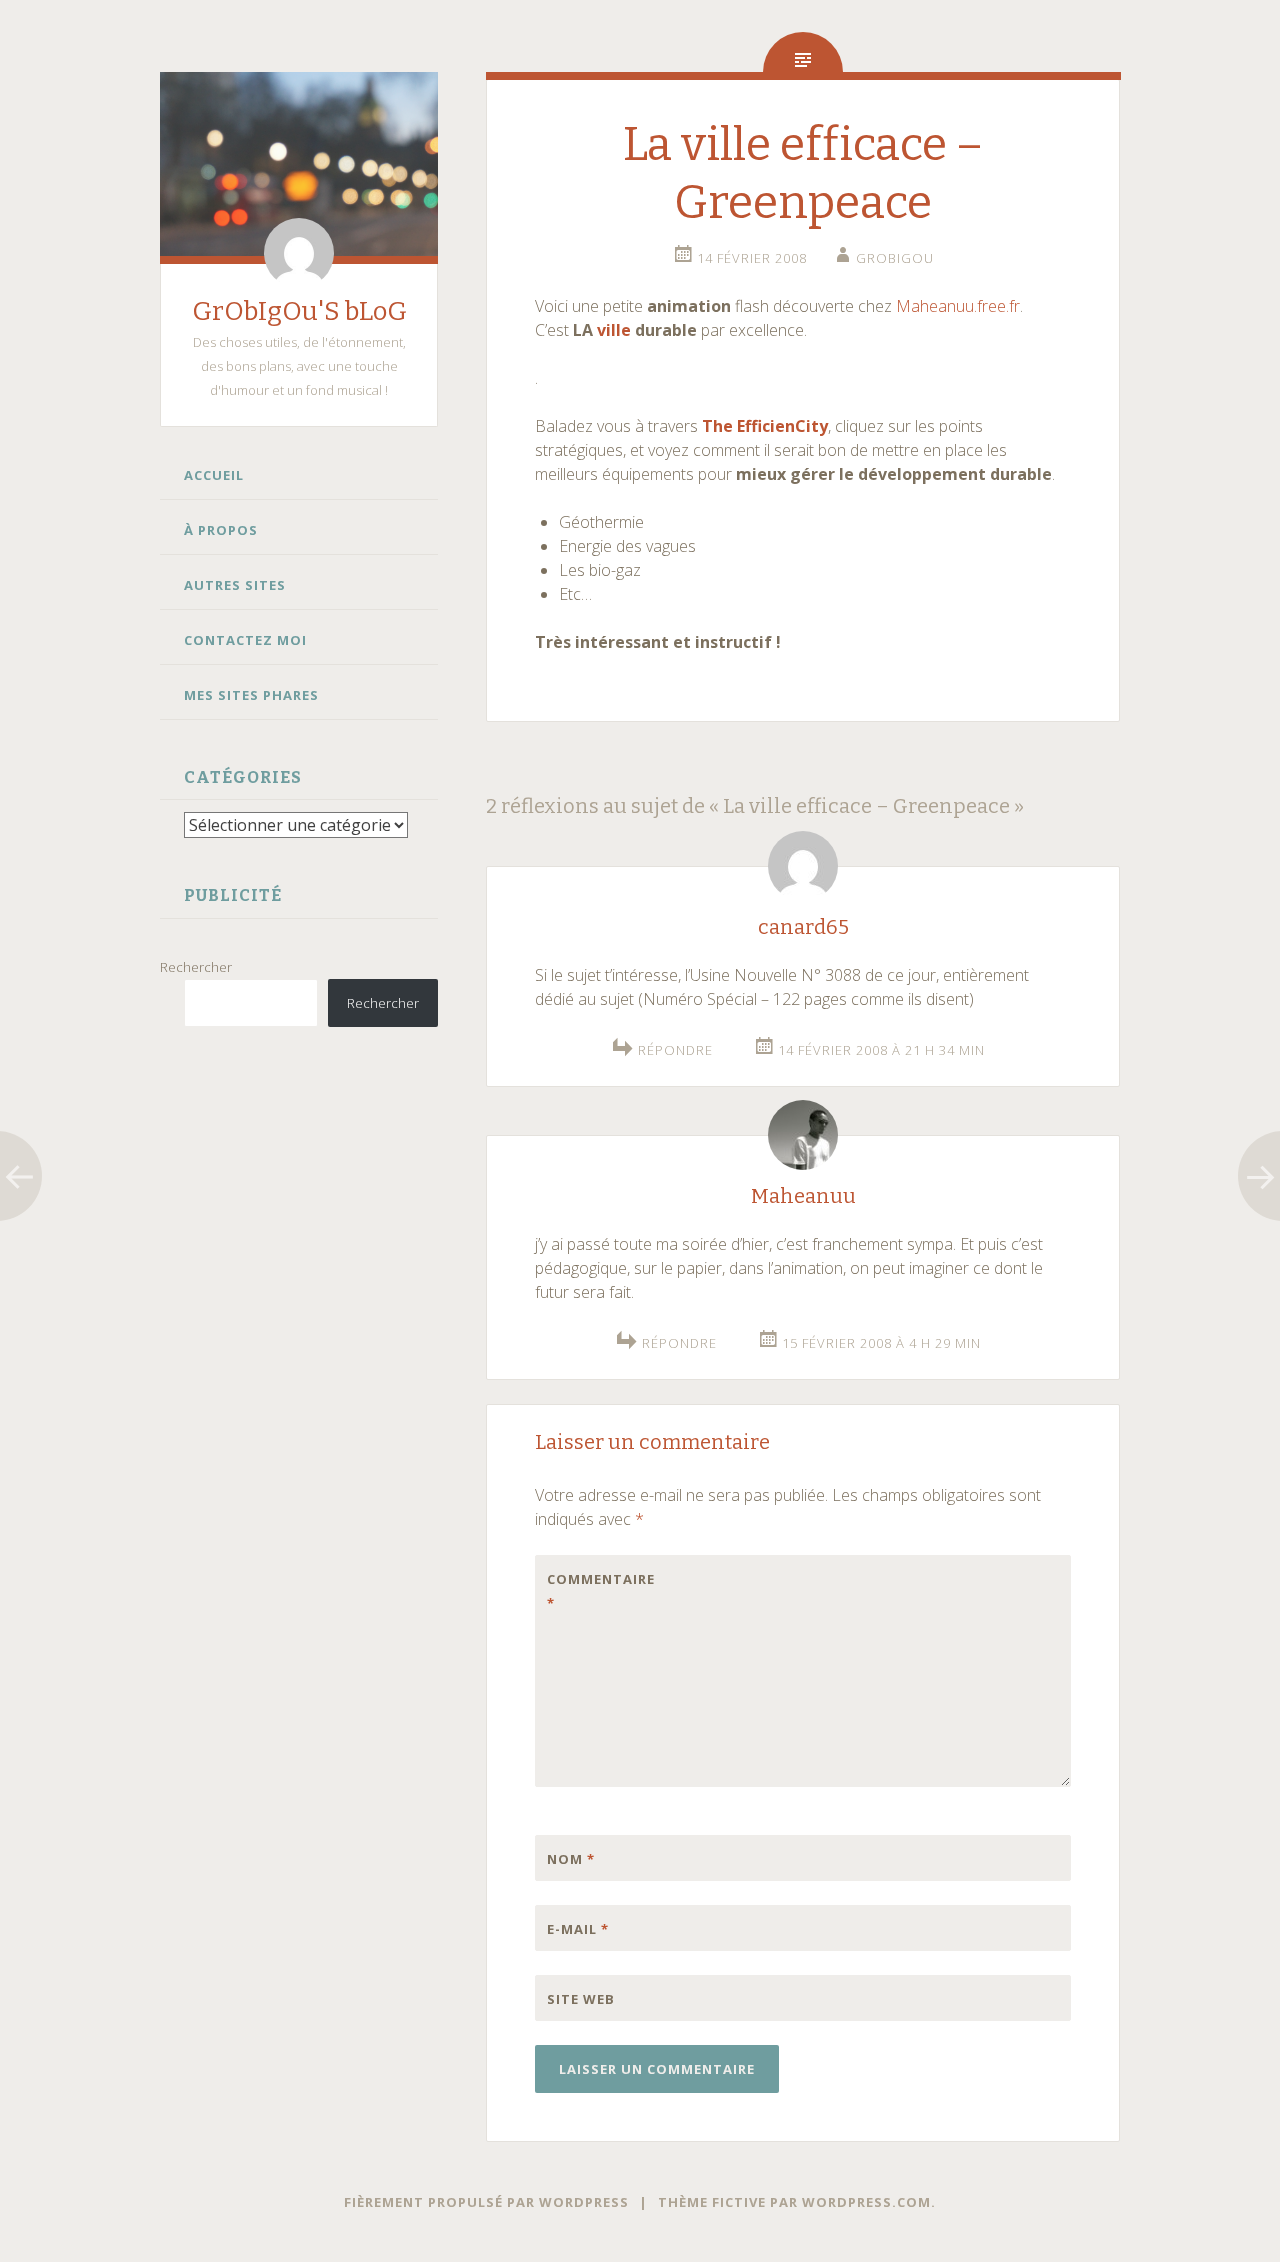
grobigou (895, 258)
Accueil (214, 475)
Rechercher (196, 967)
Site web (581, 1999)
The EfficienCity (765, 426)
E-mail (578, 1929)
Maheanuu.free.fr (958, 306)
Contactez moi (245, 640)
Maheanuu (803, 1196)
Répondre (675, 1050)
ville (614, 330)
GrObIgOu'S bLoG (299, 311)
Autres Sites (235, 585)
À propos (221, 530)
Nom (571, 1859)
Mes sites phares (251, 695)
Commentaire (589, 1591)
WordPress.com (866, 2202)
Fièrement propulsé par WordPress (486, 2202)
